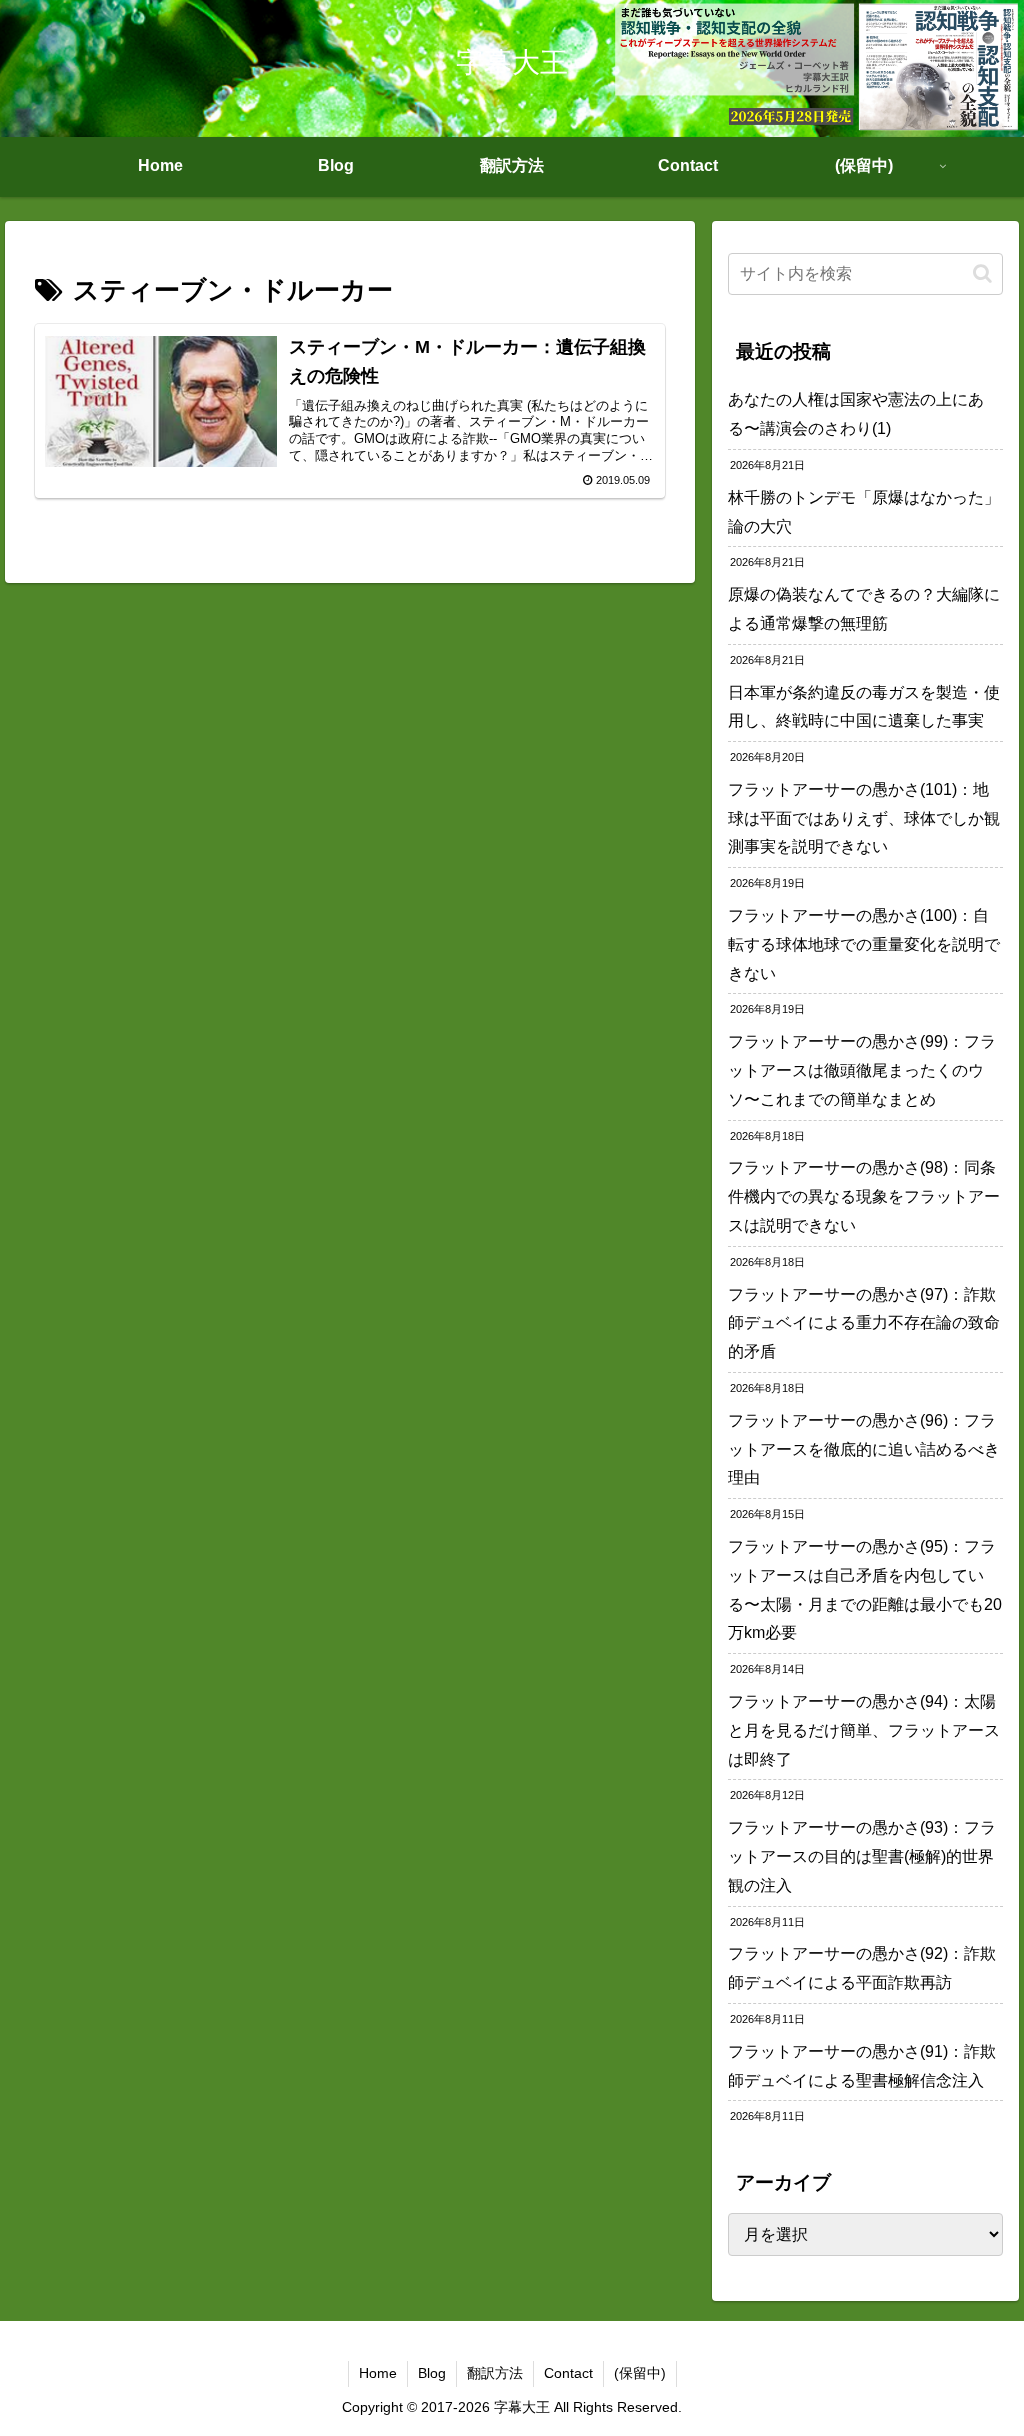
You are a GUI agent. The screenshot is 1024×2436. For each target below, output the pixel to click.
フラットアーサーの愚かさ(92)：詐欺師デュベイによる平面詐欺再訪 (862, 1968)
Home (378, 2373)
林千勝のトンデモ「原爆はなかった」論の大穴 (864, 512)
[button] (982, 273)
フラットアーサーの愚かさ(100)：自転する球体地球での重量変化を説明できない (864, 944)
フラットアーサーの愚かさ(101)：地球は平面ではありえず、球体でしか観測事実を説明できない (864, 818)
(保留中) (640, 2373)
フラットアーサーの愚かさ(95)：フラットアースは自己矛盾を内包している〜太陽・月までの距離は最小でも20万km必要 (865, 1589)
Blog (432, 2373)
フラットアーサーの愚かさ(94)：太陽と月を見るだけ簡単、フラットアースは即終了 (864, 1730)
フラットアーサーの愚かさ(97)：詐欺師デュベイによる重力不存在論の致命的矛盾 (864, 1323)
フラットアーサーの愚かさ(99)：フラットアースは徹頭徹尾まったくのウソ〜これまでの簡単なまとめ (862, 1070)
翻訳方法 (495, 2373)
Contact (568, 2373)
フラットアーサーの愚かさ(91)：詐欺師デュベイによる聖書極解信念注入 (862, 2066)
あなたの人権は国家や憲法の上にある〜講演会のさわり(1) (856, 414)
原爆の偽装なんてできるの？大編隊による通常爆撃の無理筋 (864, 609)
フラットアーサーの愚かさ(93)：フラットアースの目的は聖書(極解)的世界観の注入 (862, 1856)
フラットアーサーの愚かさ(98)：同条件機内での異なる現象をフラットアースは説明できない (864, 1196)
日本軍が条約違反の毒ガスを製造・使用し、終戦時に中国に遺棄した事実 (864, 707)
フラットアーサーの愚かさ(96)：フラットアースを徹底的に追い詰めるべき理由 (864, 1449)
